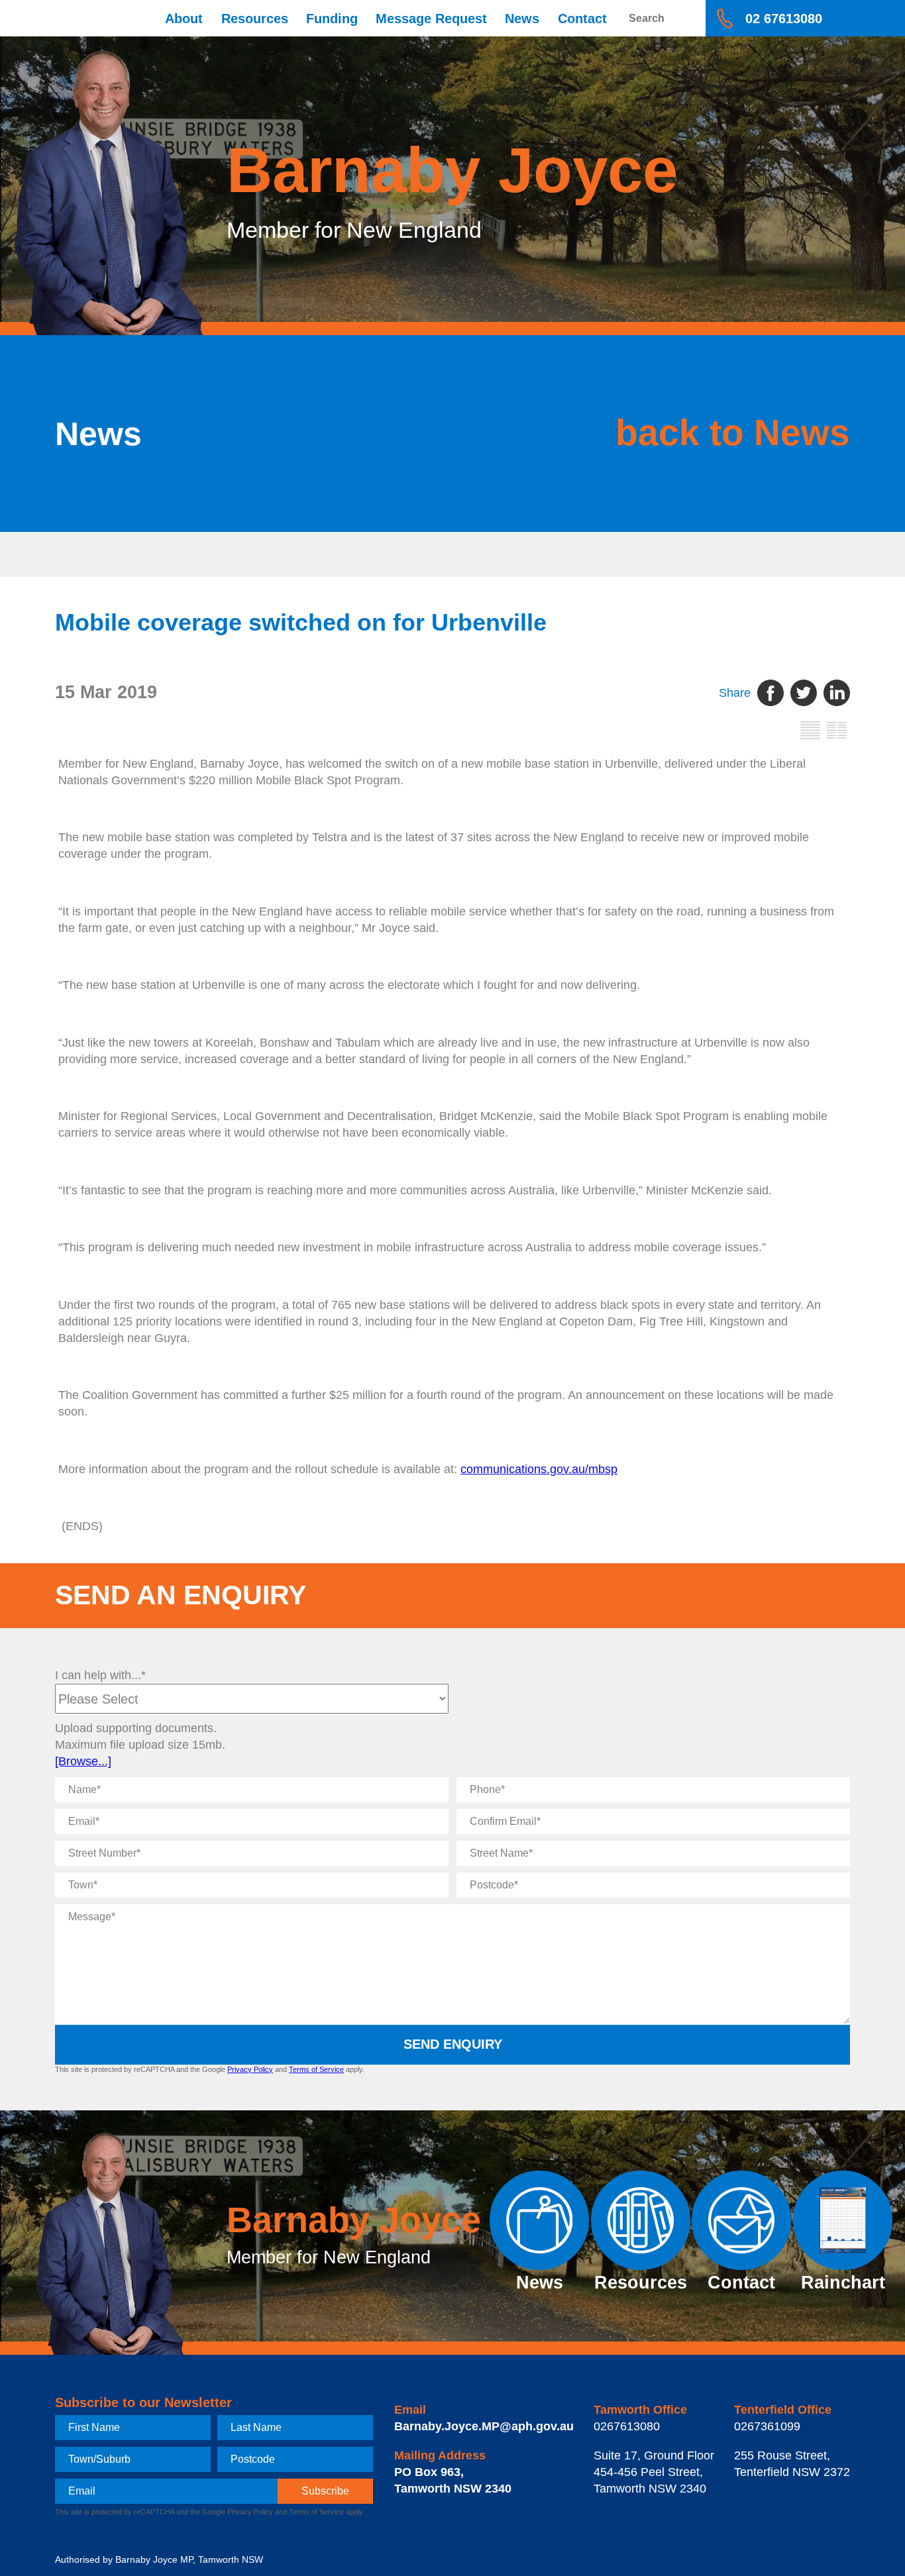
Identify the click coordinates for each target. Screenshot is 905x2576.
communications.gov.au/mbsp (539, 1469)
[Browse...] (83, 1761)
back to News (733, 433)
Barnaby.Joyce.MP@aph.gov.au (484, 2426)
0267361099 (767, 2426)
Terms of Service (316, 2069)
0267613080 (627, 2426)
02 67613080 (784, 19)
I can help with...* (100, 1675)
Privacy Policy (250, 2069)
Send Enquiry (453, 2044)
